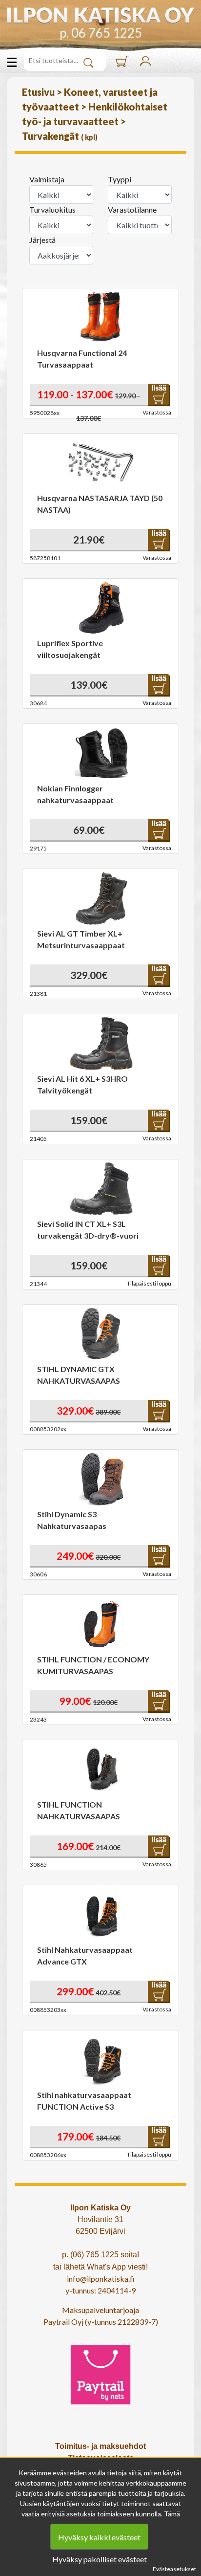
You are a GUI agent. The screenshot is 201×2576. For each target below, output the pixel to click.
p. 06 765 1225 (101, 33)
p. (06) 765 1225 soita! (100, 2255)
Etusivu (39, 92)
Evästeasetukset (174, 2569)
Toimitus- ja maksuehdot (100, 2446)
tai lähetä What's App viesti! (100, 2267)
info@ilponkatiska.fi (101, 2279)
